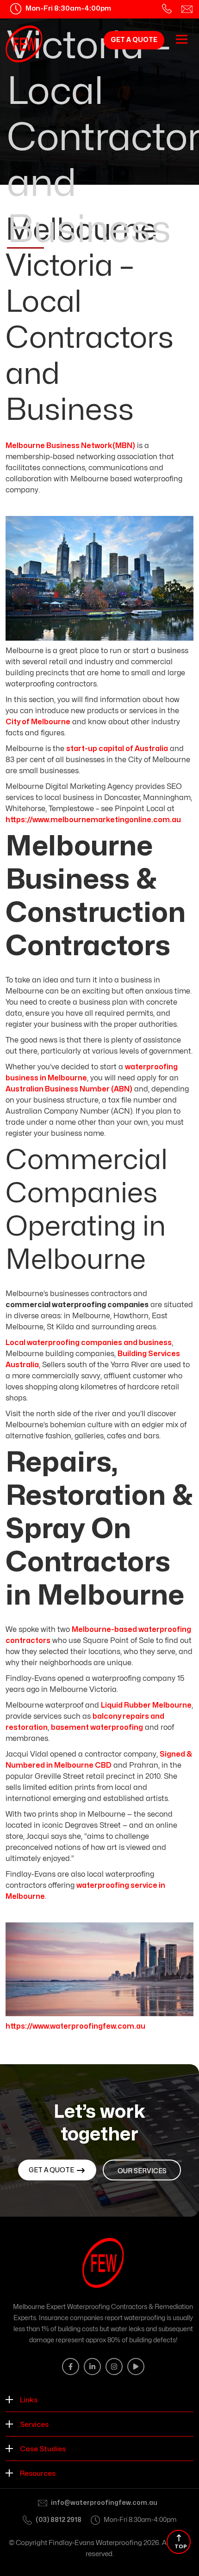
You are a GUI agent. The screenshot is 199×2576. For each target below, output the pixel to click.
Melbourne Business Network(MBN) (70, 446)
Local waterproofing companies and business (89, 1343)
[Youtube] (136, 2367)
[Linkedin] (92, 2367)
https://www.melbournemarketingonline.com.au (93, 820)
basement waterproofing (97, 1727)
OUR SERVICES (142, 2171)
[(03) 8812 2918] (167, 9)
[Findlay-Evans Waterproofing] (24, 44)
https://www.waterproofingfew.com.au (75, 2026)
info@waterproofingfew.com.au (104, 2503)
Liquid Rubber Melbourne (146, 1705)
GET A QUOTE (134, 40)
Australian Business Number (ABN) (69, 1089)
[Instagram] (114, 2367)
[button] (99, 2400)
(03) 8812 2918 (59, 2520)
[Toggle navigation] (182, 39)
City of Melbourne (38, 722)
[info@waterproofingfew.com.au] (187, 9)
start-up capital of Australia (117, 749)
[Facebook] (71, 2367)
